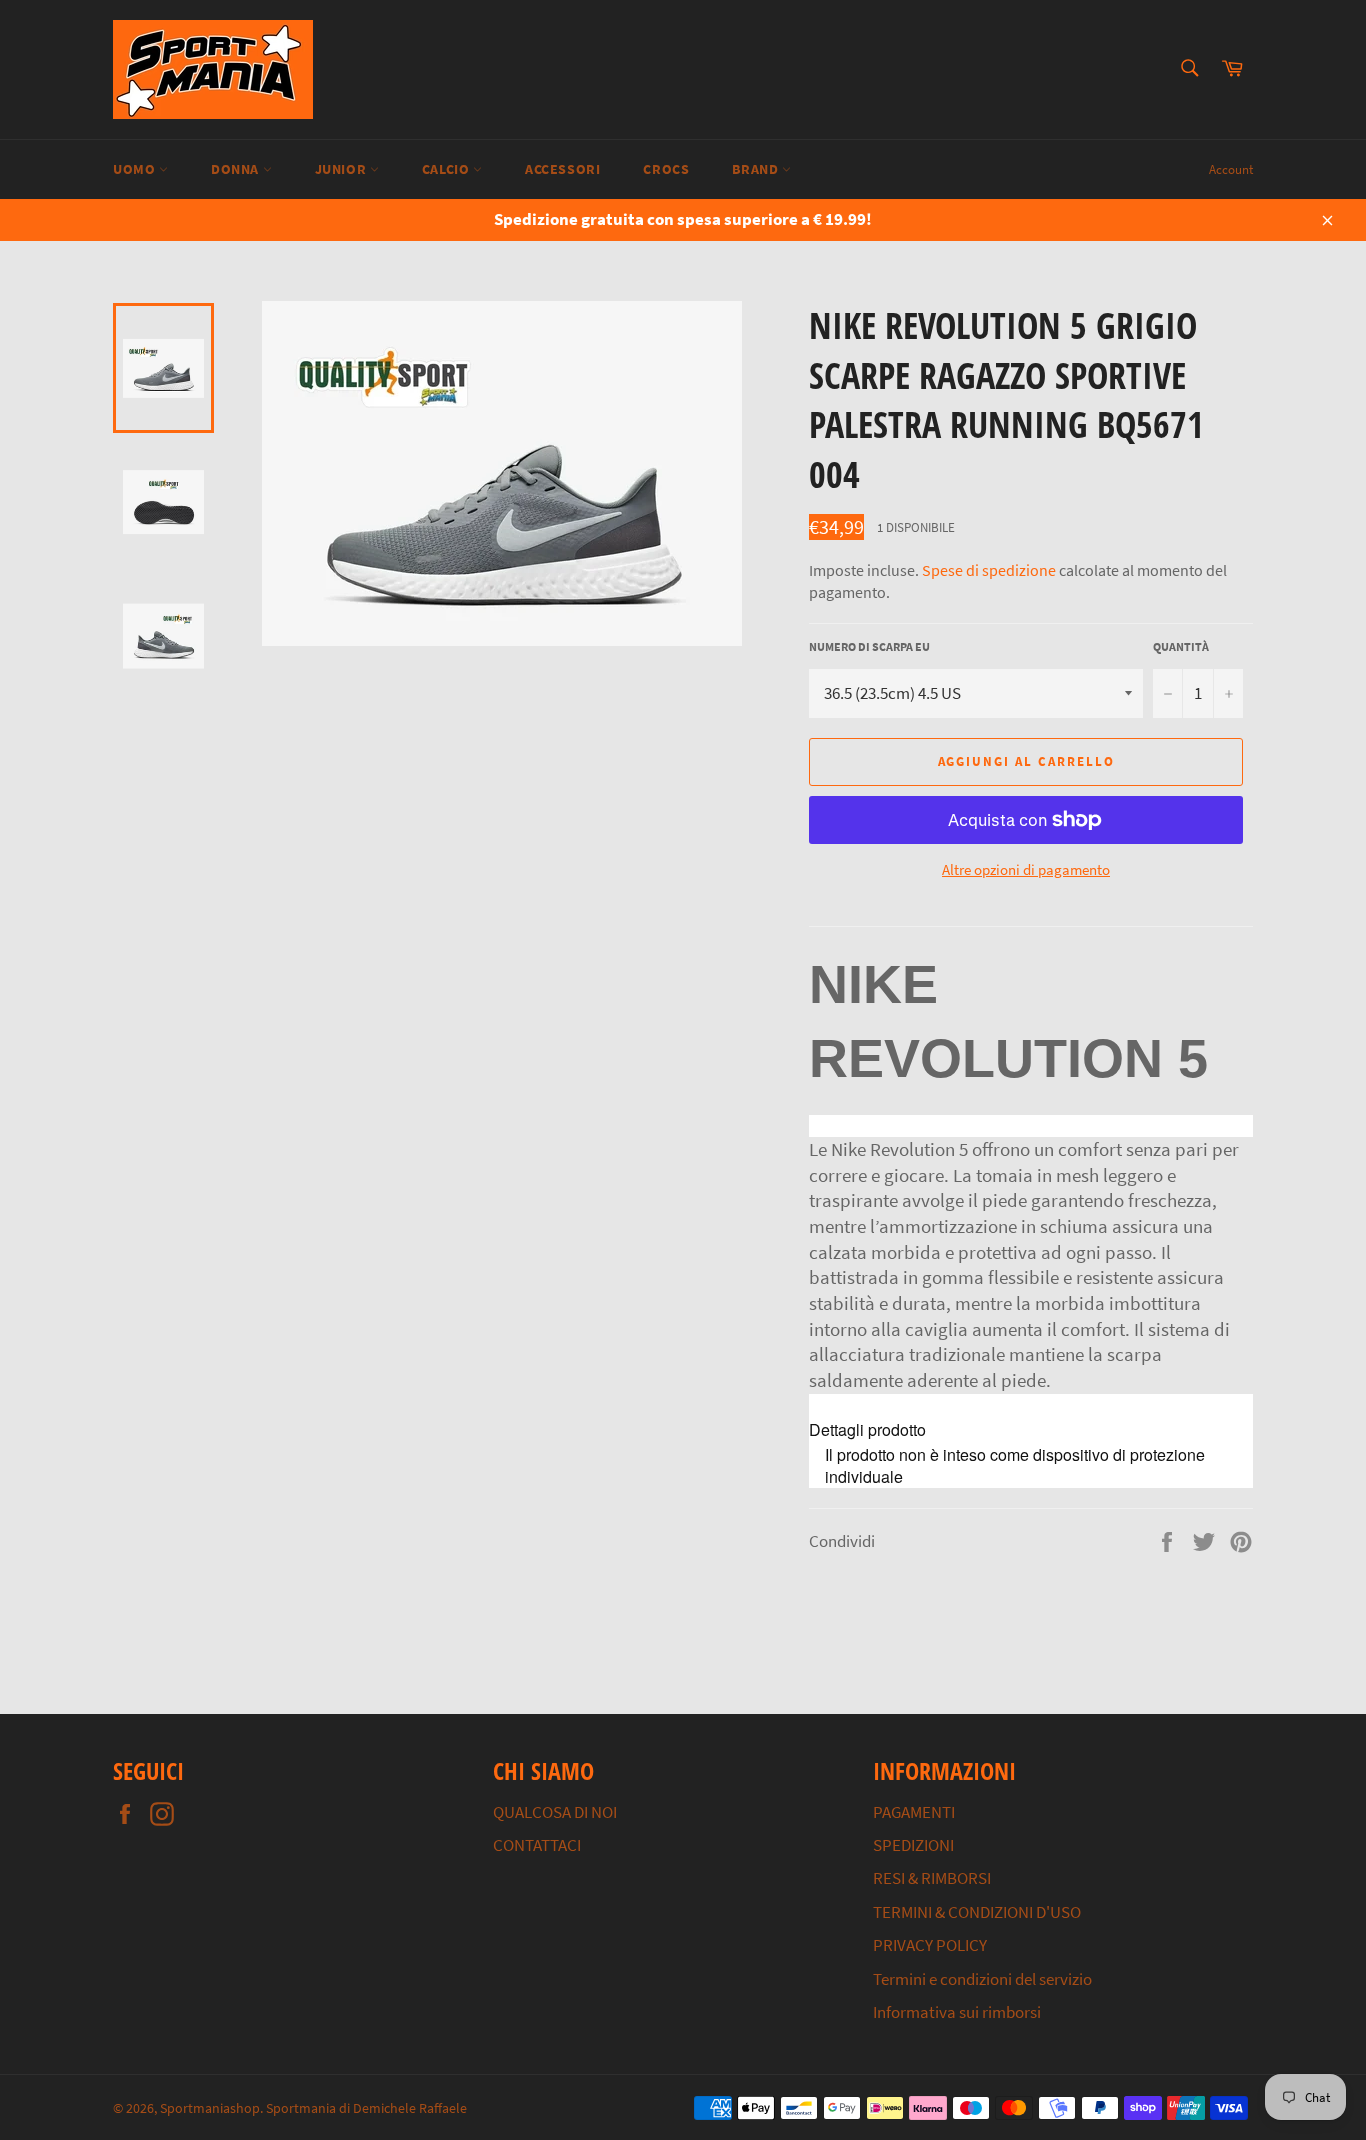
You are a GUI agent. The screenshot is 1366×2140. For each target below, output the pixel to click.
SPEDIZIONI (913, 1845)
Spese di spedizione (989, 570)
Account (1231, 169)
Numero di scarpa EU (869, 646)
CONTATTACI (537, 1845)
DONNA (237, 169)
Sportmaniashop (210, 2108)
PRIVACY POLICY (930, 1945)
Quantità (1181, 646)
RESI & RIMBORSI (932, 1878)
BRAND (757, 169)
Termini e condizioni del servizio (982, 1979)
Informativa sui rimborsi (957, 2012)
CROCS (666, 169)
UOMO (136, 169)
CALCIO (447, 169)
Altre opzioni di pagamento (1026, 869)
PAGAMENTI (914, 1812)
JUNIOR (342, 169)
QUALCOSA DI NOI (555, 1812)
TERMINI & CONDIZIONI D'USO (977, 1912)
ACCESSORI (562, 169)
